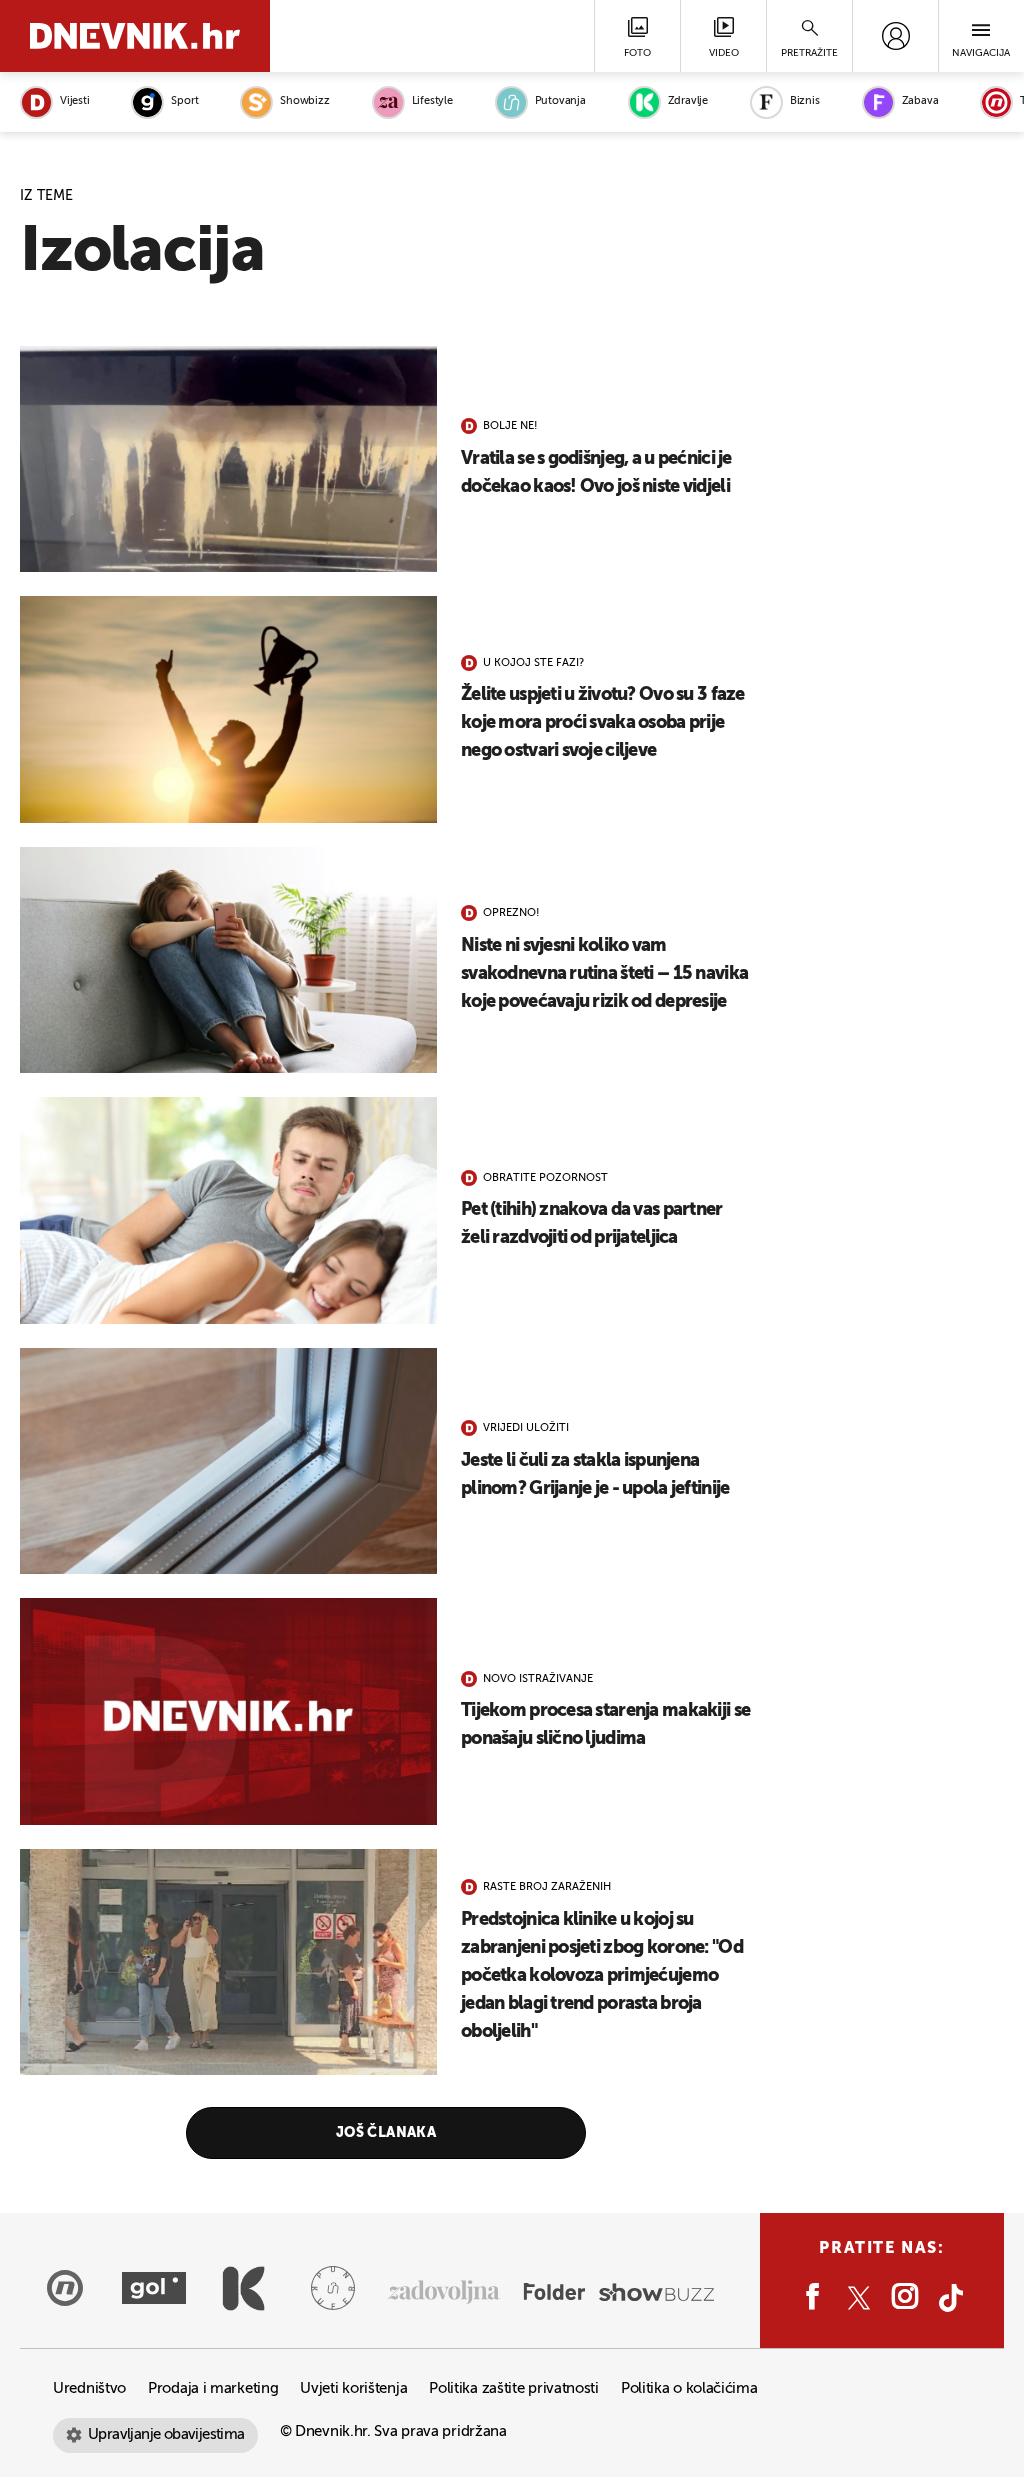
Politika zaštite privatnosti (514, 2388)
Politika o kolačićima (689, 2388)
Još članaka (386, 2133)
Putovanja (560, 101)
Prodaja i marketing (213, 2388)
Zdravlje (688, 101)
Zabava (920, 101)
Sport (184, 101)
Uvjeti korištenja (353, 2388)
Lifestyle (432, 101)
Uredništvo (89, 2388)
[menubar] (895, 36)
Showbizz (304, 101)
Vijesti (74, 101)
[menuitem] (895, 36)
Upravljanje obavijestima (166, 2434)
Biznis (805, 101)
